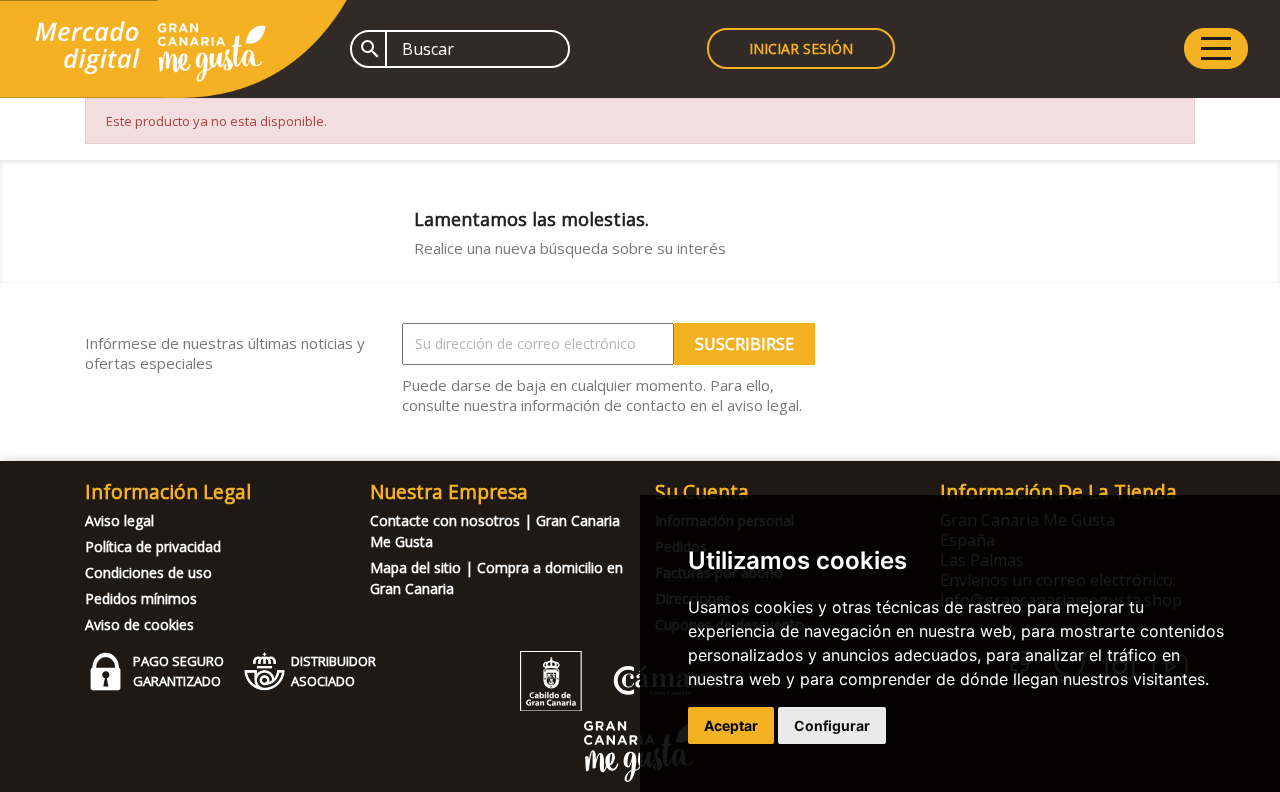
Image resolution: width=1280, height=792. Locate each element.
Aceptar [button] (731, 725)
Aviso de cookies (139, 624)
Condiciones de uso (148, 572)
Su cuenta (702, 491)
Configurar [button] (832, 725)
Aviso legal (119, 520)
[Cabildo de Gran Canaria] (620, 705)
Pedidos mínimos (141, 598)
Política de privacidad (153, 546)
